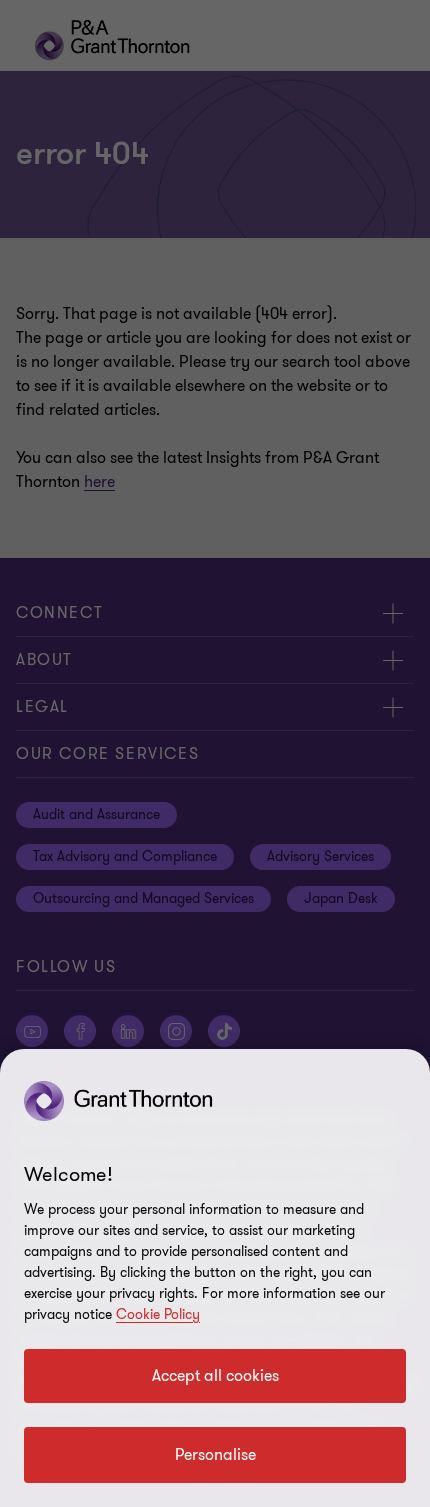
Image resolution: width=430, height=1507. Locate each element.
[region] (215, 1278)
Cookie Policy (158, 1314)
